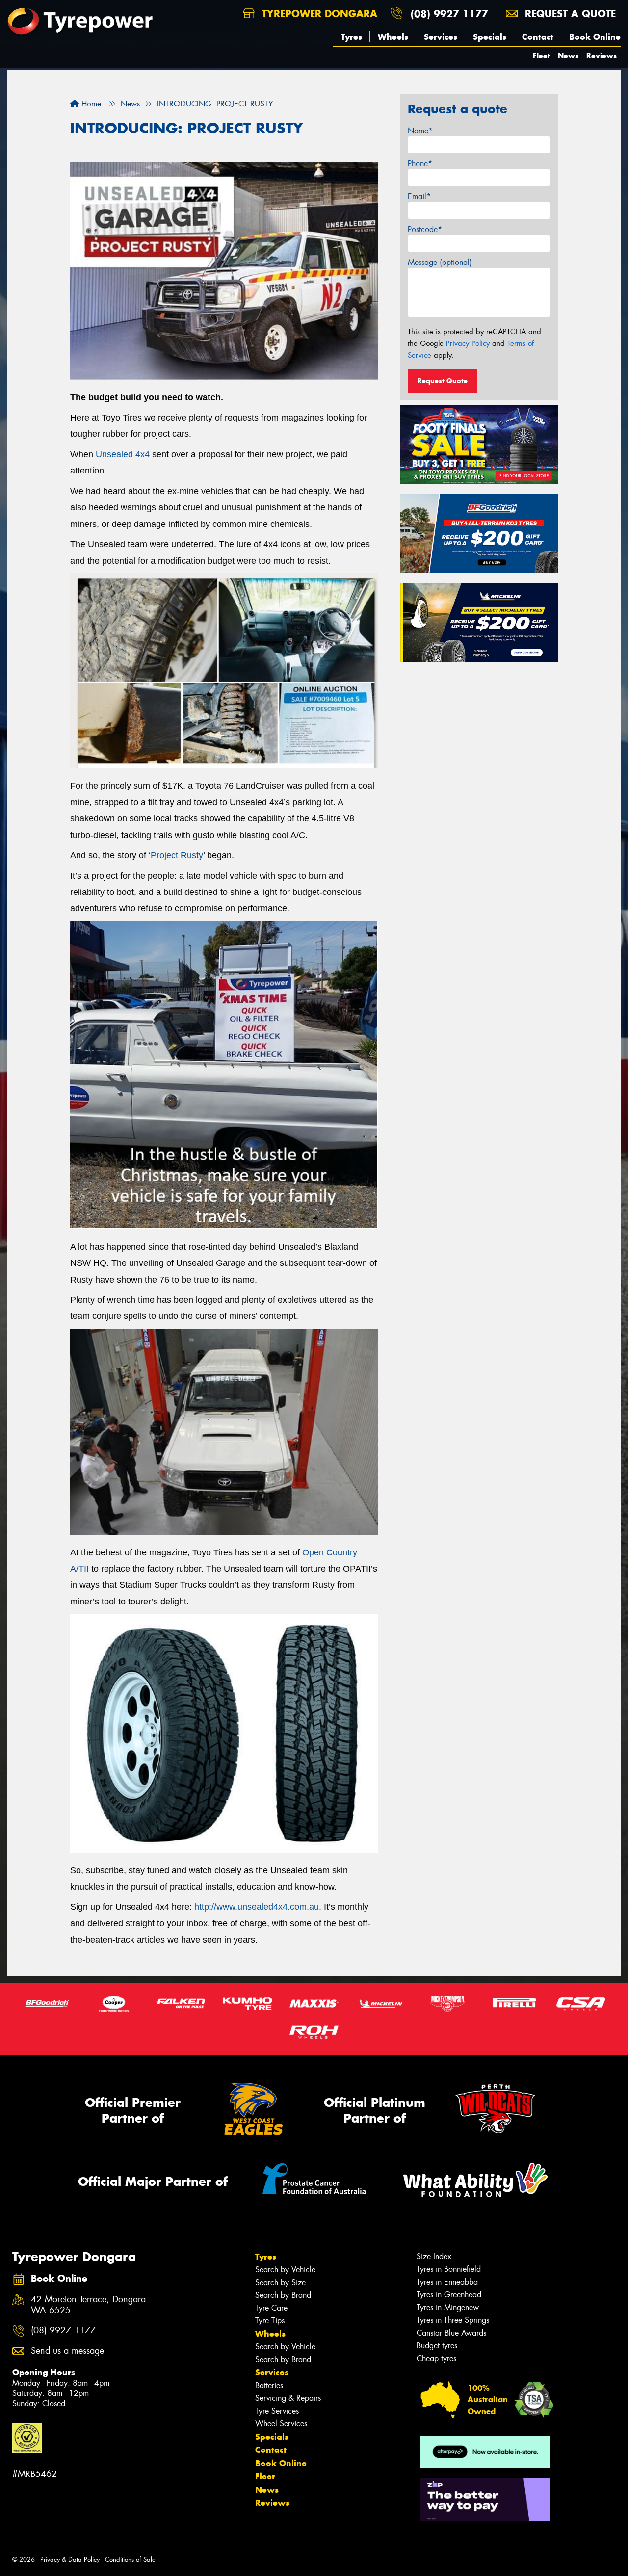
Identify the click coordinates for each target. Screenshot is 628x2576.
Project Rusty (177, 855)
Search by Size (280, 2282)
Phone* (420, 164)
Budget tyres (437, 2346)
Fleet (541, 56)
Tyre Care (271, 2308)
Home (90, 104)
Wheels (393, 37)
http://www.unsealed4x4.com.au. (258, 1907)
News (568, 56)
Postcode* (425, 229)
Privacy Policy (468, 343)
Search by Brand (283, 2295)
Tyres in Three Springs (453, 2320)
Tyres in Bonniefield (449, 2269)
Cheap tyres (436, 2358)
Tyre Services (277, 2411)
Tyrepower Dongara (318, 13)
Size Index (434, 2256)
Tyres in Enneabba (447, 2282)
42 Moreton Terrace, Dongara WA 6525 (88, 2305)
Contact (538, 37)
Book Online (595, 37)
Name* (420, 131)
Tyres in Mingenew (448, 2307)
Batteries (269, 2385)
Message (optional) (440, 262)
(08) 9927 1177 (449, 13)
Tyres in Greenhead (449, 2295)
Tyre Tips (270, 2321)
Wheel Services (281, 2424)
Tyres (352, 37)
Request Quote (443, 381)
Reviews (602, 56)
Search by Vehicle (285, 2270)
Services (441, 37)
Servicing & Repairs (288, 2398)
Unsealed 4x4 (123, 454)
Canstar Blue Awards (451, 2333)
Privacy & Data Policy (70, 2560)
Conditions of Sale (130, 2560)
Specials (490, 37)
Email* (419, 197)
